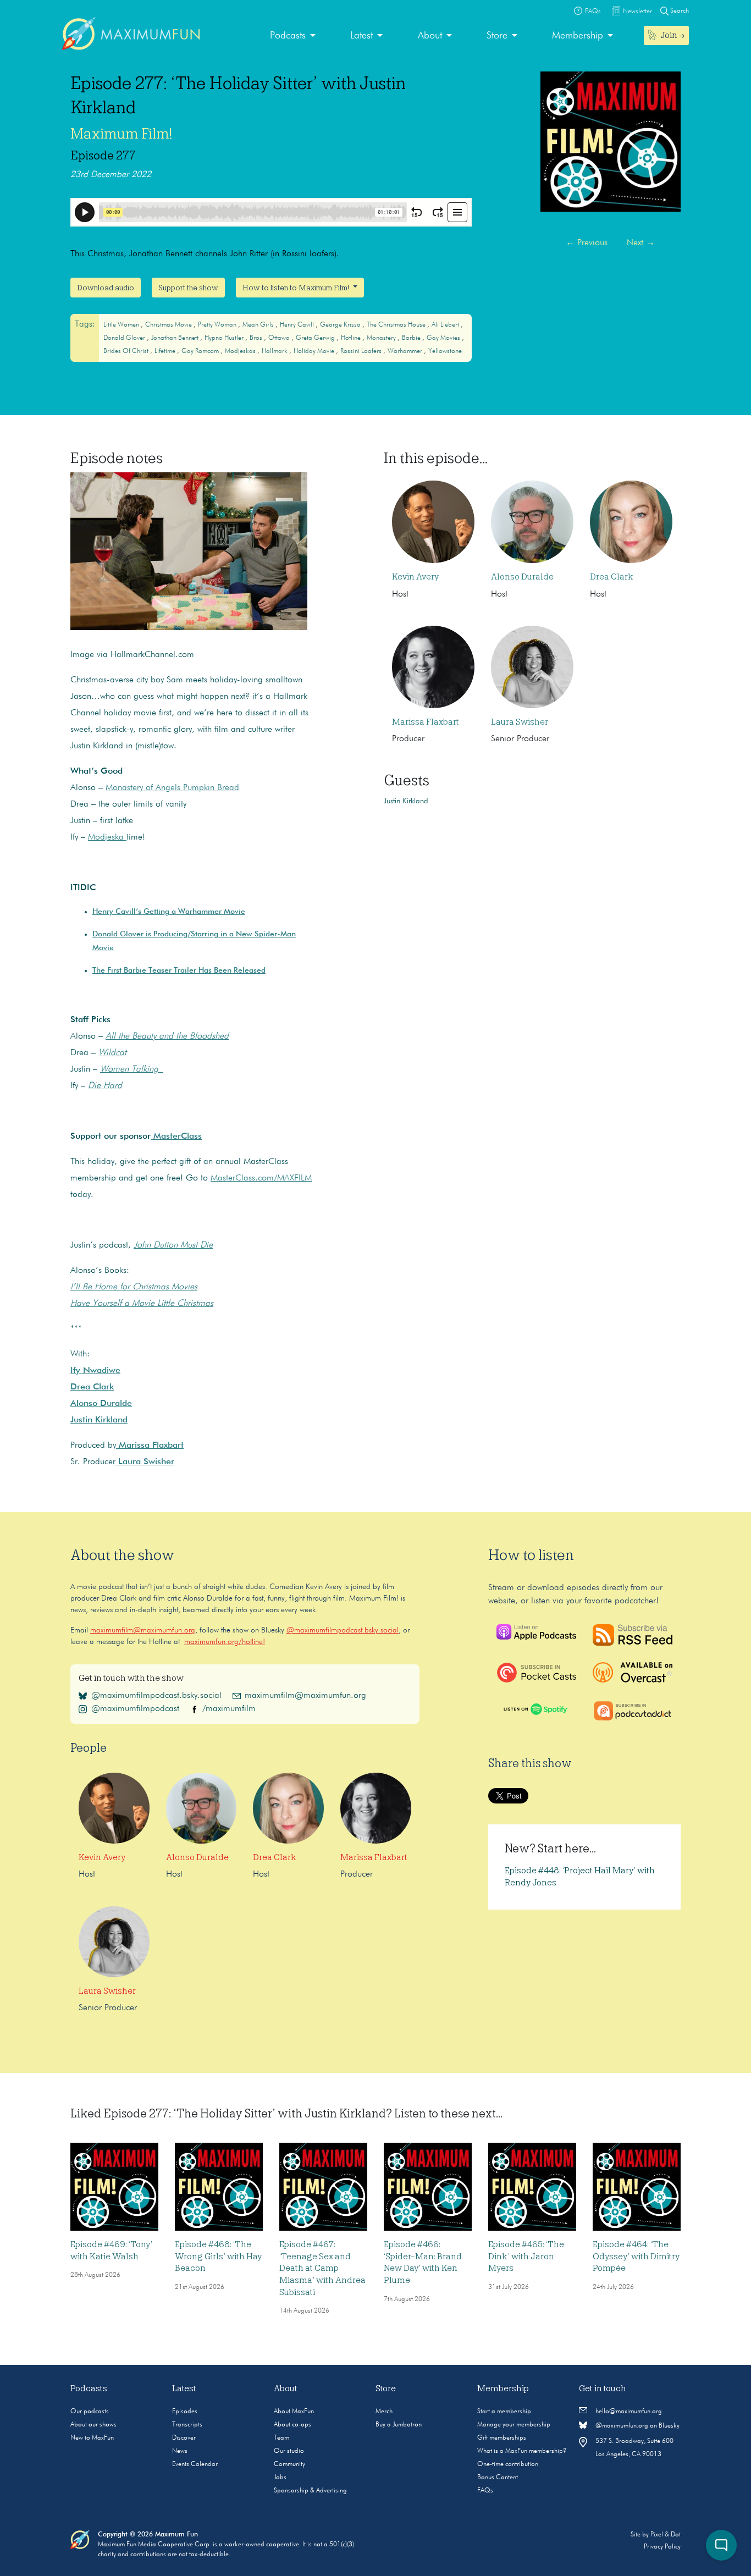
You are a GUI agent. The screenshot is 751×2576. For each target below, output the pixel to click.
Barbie (412, 338)
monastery (382, 338)
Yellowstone (445, 351)
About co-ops (292, 2425)
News (180, 2451)
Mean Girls (259, 325)
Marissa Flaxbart (426, 722)
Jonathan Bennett (176, 338)
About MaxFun (294, 2412)
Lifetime (166, 351)
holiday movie (315, 351)
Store (497, 36)
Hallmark (275, 351)
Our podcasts (90, 2412)
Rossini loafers (362, 351)
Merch (384, 2412)
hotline (352, 338)
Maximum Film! (121, 134)
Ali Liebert (446, 325)
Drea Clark (612, 577)
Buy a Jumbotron (399, 2425)
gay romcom (201, 351)
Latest (361, 36)
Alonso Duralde (522, 577)
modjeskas (241, 351)
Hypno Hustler (225, 338)
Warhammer (406, 351)
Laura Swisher (520, 722)
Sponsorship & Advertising (310, 2491)
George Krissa (341, 325)
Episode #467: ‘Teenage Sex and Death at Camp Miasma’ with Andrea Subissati (322, 2268)
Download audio (106, 288)
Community (289, 2464)
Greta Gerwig (316, 338)
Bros (257, 338)
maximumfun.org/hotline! (225, 1642)
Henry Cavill (298, 325)
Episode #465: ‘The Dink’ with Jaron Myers (526, 2256)
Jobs (280, 2478)
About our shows (93, 2425)
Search (679, 11)
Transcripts (187, 2425)
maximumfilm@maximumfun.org (143, 1630)
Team (281, 2438)
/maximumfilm (229, 1709)
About (430, 36)
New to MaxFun (92, 2438)
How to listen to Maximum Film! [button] (297, 288)
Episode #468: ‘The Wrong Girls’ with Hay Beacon (218, 2256)
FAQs (485, 2491)
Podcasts (288, 36)
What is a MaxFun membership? (522, 2451)
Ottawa (280, 338)
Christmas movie (169, 325)
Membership (578, 36)
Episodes (185, 2412)
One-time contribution (508, 2464)
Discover (184, 2438)
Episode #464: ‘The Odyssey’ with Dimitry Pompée (636, 2256)
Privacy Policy (662, 2547)
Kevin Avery (415, 577)
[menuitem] (293, 36)
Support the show (188, 288)
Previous (587, 243)
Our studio (289, 2451)
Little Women (122, 325)
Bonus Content (498, 2478)
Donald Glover (125, 338)
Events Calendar (195, 2464)
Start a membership (504, 2412)
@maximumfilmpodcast (135, 1709)
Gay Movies (444, 338)
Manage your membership (514, 2425)
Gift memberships (502, 2438)
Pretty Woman (218, 325)
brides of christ (127, 351)
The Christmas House (397, 325)
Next (641, 243)
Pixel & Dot (666, 2535)
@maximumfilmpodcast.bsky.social (343, 1630)
